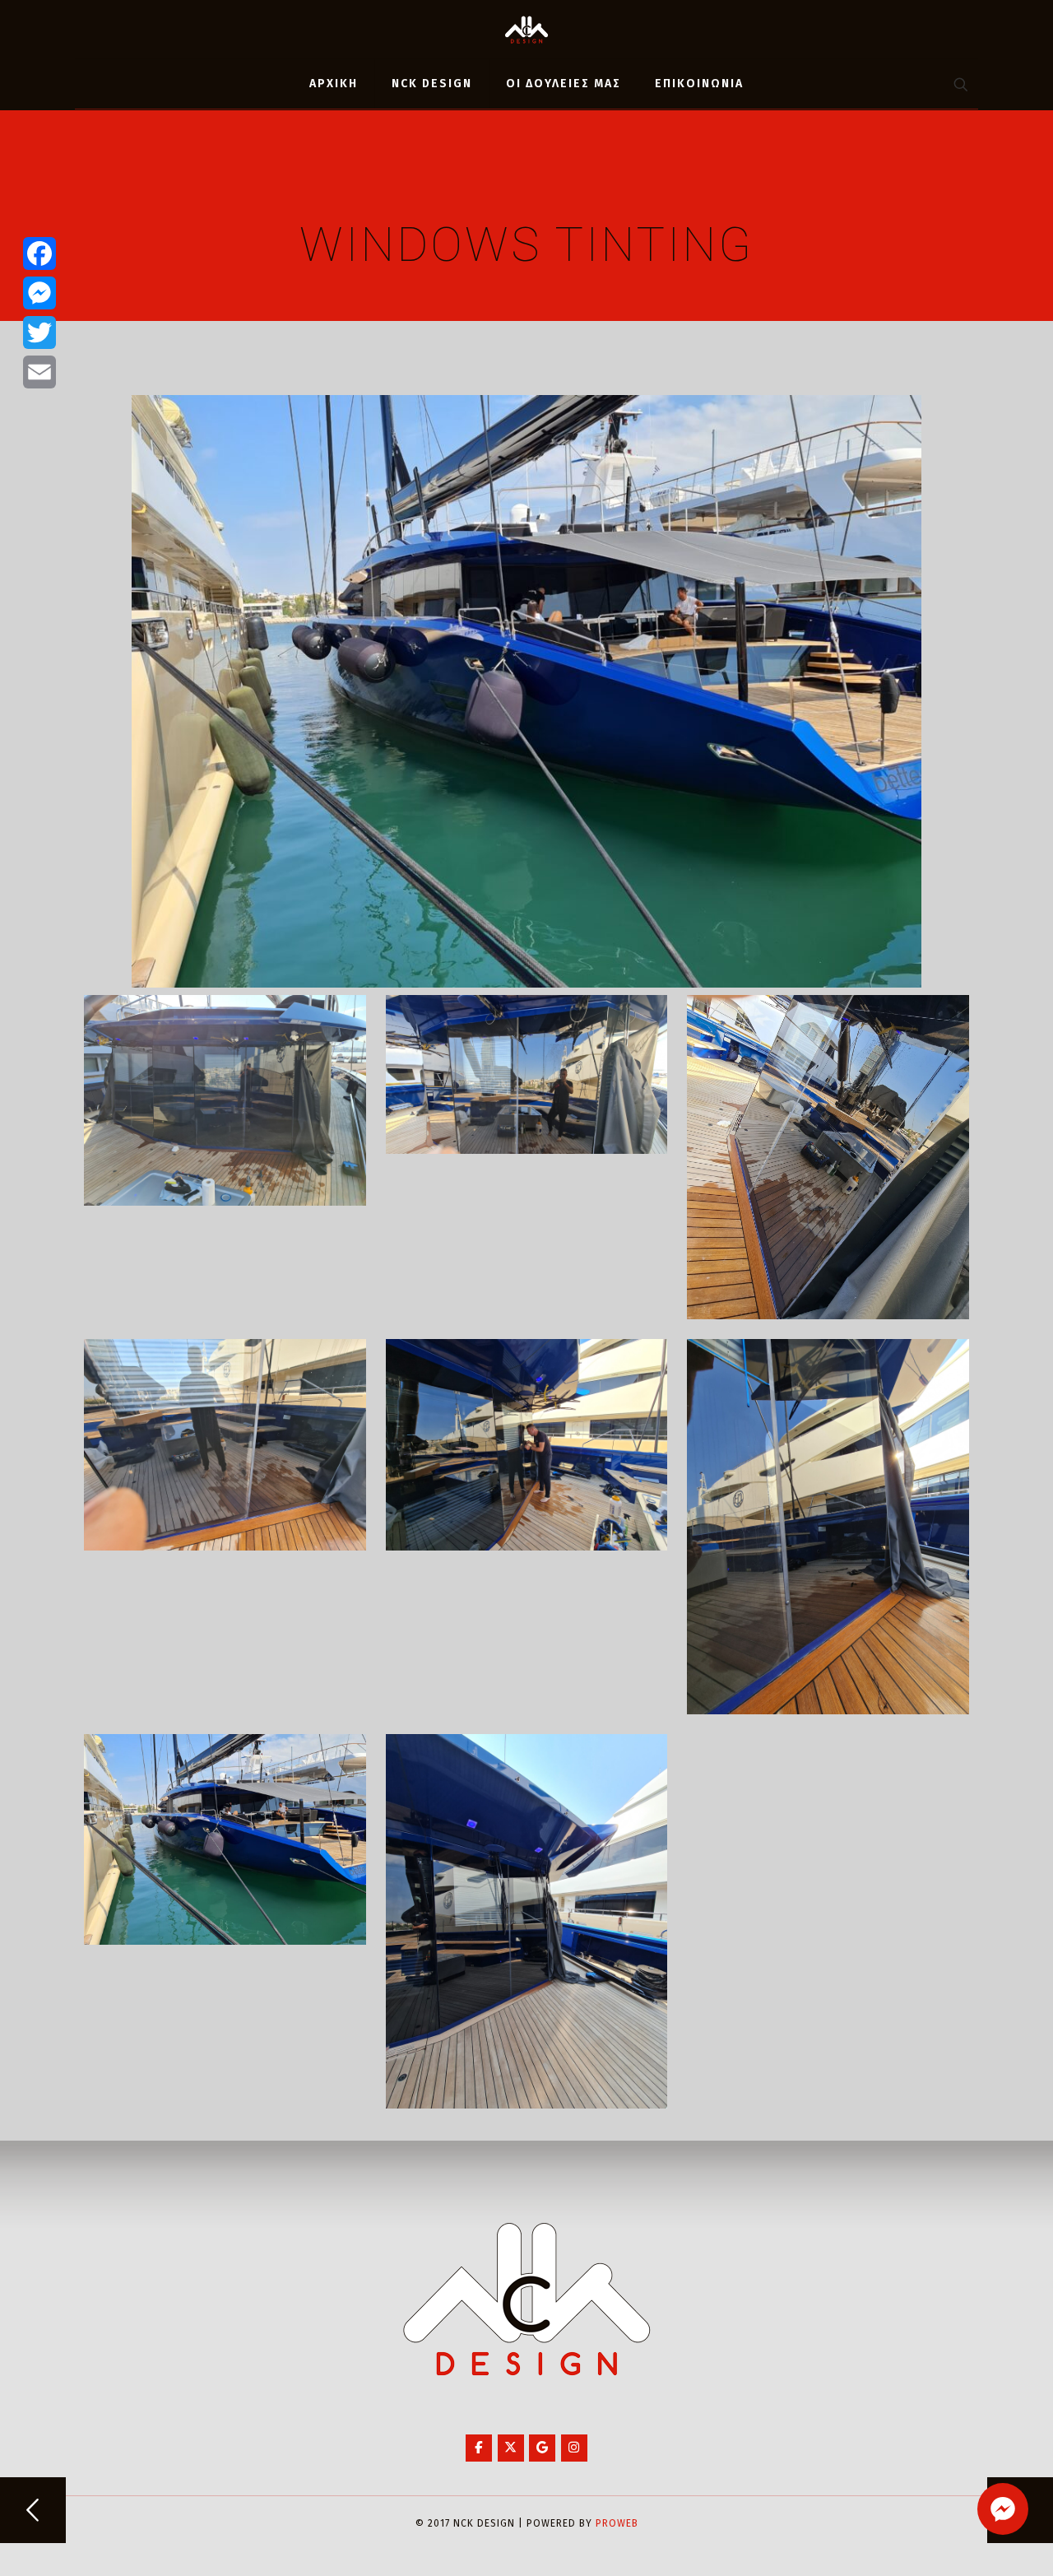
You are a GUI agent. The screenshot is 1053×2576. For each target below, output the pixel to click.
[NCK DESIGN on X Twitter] (511, 2448)
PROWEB (617, 2523)
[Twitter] (39, 332)
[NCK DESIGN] (526, 29)
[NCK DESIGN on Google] (542, 2448)
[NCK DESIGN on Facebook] (479, 2448)
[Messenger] (39, 293)
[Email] (39, 372)
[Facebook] (39, 253)
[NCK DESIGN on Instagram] (574, 2448)
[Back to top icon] (974, 2542)
